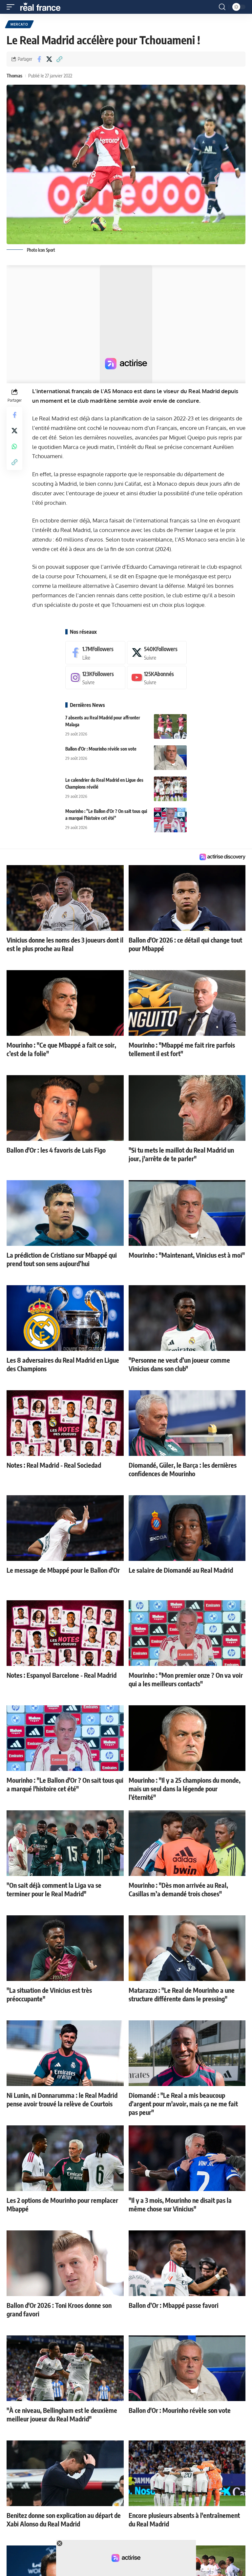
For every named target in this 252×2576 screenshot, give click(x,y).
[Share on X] (49, 59)
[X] (157, 653)
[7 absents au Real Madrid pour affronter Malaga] (170, 726)
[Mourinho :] (170, 820)
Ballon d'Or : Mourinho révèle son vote (101, 749)
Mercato (19, 24)
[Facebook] (95, 653)
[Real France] (43, 7)
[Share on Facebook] (39, 59)
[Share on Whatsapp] (14, 446)
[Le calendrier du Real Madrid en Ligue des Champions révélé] (170, 789)
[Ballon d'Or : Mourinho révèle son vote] (170, 758)
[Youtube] (157, 678)
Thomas (14, 75)
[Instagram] (95, 678)
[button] (12, 7)
